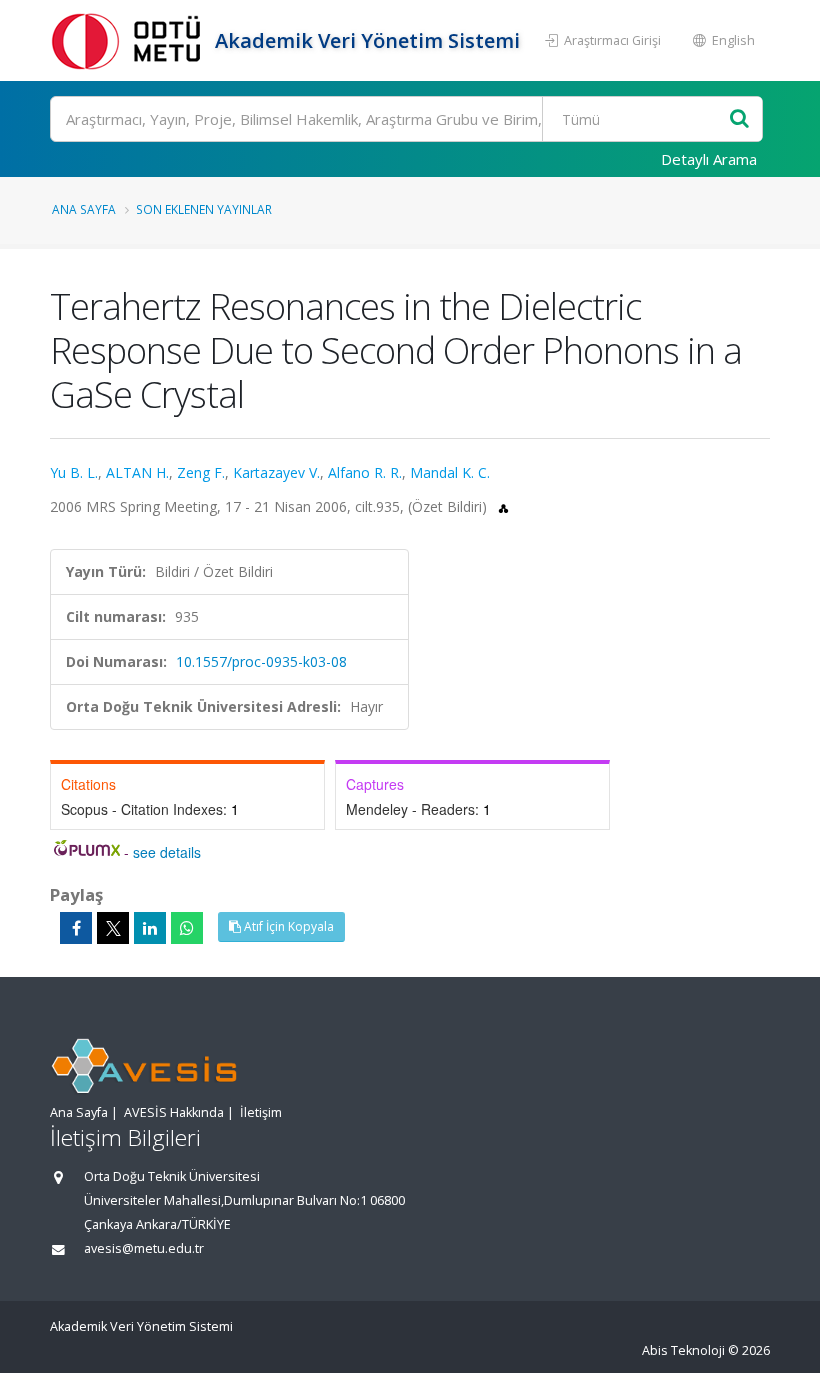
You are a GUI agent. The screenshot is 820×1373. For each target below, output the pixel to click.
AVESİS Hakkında (174, 1112)
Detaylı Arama (709, 159)
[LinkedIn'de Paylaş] (150, 928)
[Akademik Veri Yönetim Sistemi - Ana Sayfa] (130, 40)
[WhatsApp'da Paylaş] (187, 928)
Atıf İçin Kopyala (287, 926)
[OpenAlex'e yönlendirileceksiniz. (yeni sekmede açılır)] (503, 506)
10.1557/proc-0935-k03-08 (261, 661)
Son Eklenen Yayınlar (204, 209)
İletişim (261, 1112)
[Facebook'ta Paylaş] (76, 928)
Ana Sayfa (84, 209)
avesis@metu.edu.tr (144, 1248)
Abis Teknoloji (683, 1350)
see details (167, 852)
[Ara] (739, 119)
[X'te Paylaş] (113, 928)
